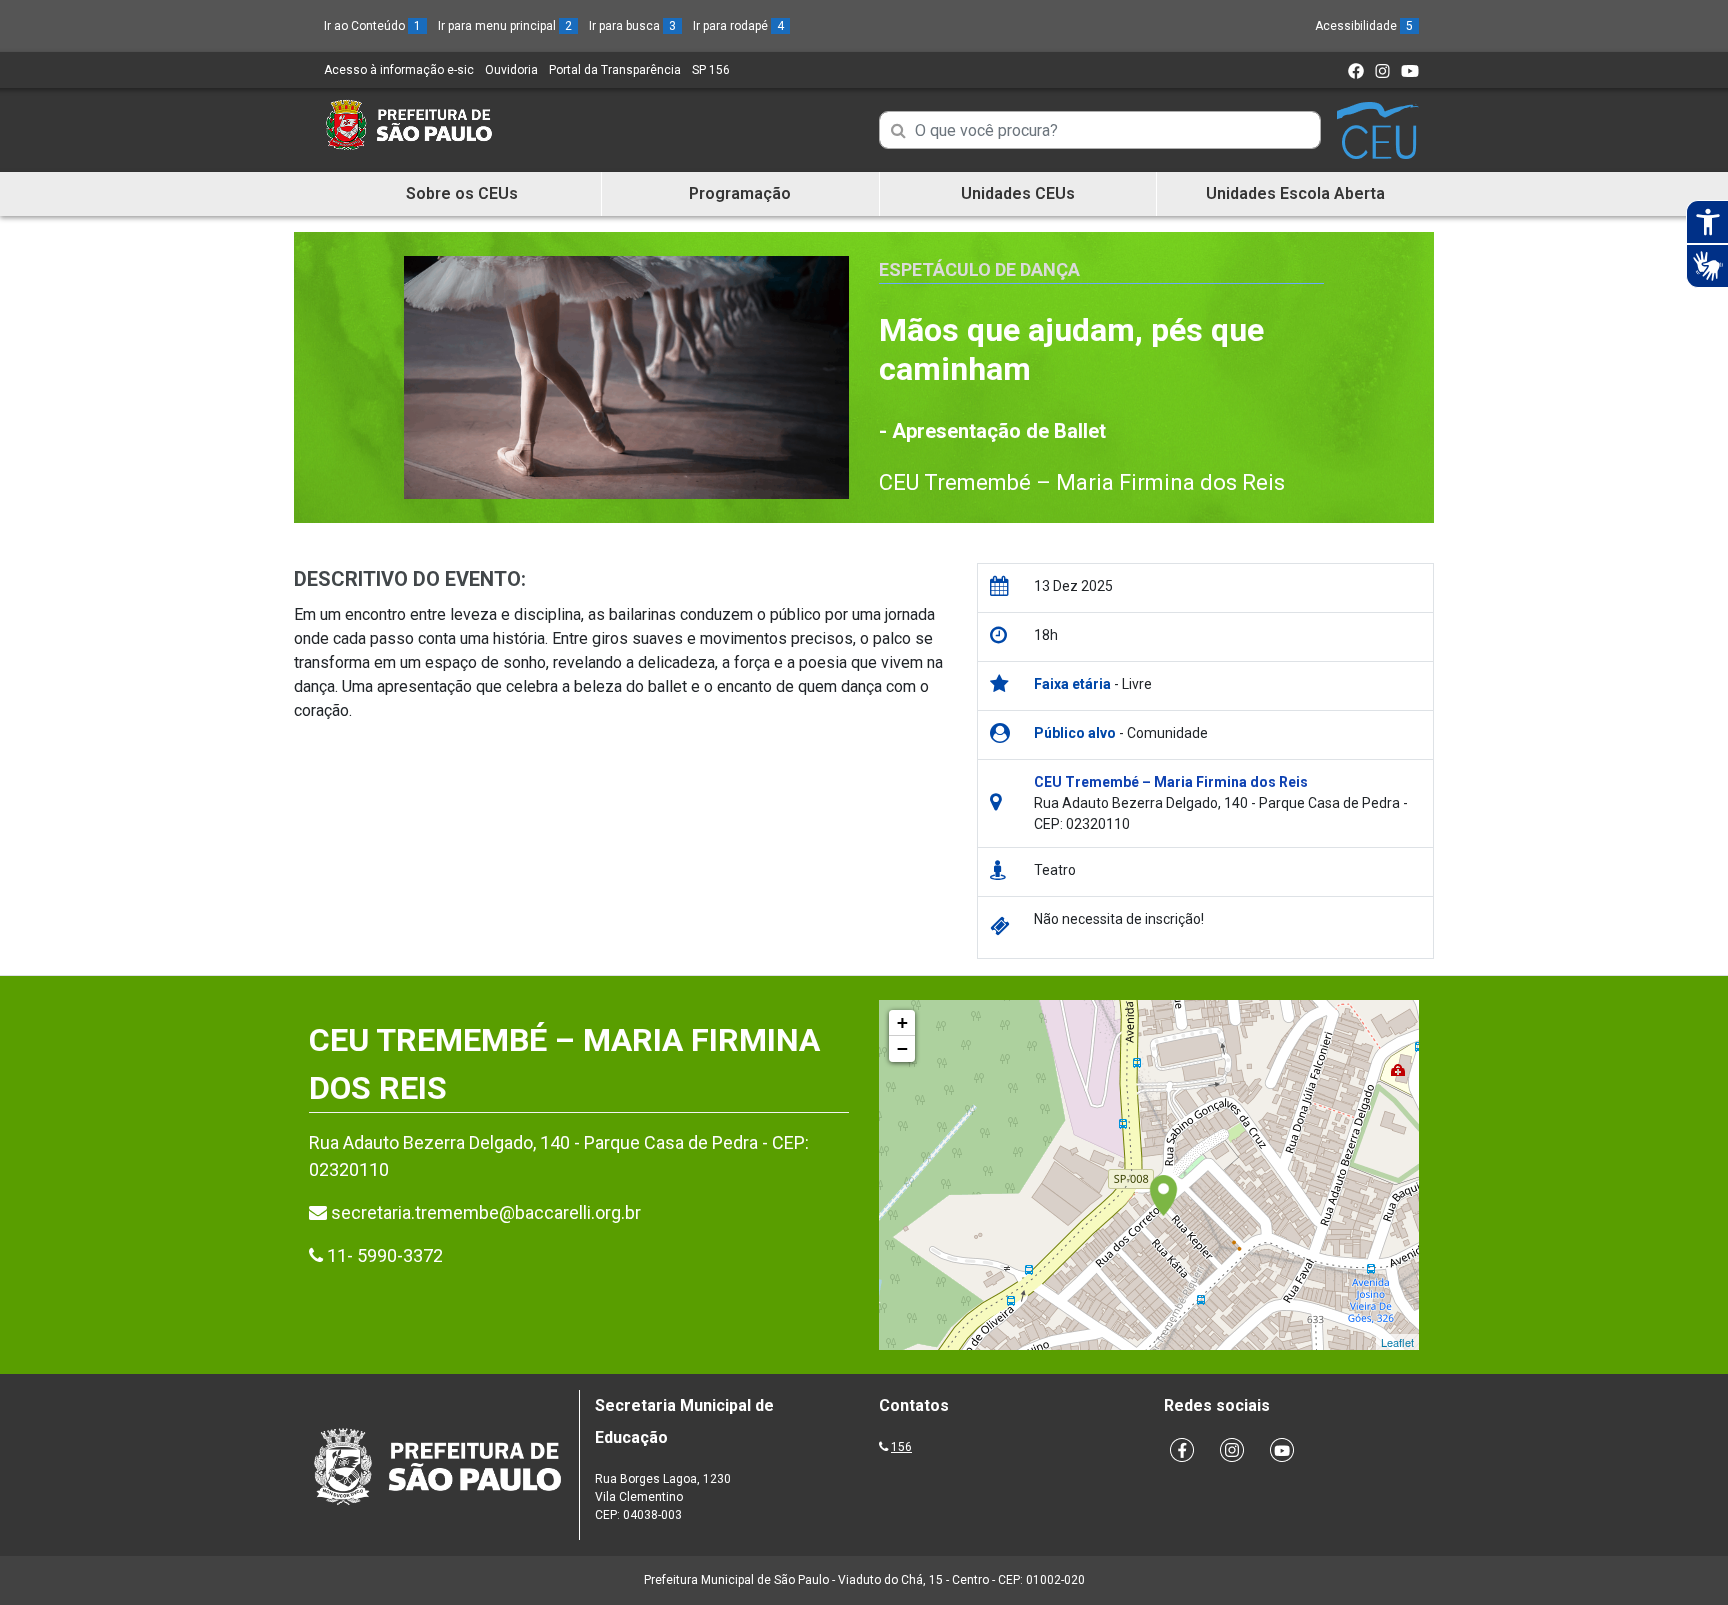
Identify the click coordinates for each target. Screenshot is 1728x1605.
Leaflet (1397, 1342)
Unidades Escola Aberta (1295, 193)
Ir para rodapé (738, 26)
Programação (740, 193)
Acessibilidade (1364, 26)
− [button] (902, 1048)
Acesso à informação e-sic (399, 70)
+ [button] (902, 1022)
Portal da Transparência (615, 70)
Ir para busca (632, 26)
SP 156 (711, 70)
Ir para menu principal (505, 26)
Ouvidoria (511, 70)
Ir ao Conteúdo (372, 26)
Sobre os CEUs (462, 193)
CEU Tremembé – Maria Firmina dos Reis (1082, 482)
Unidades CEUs (1018, 193)
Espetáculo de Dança (979, 269)
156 (901, 1447)
